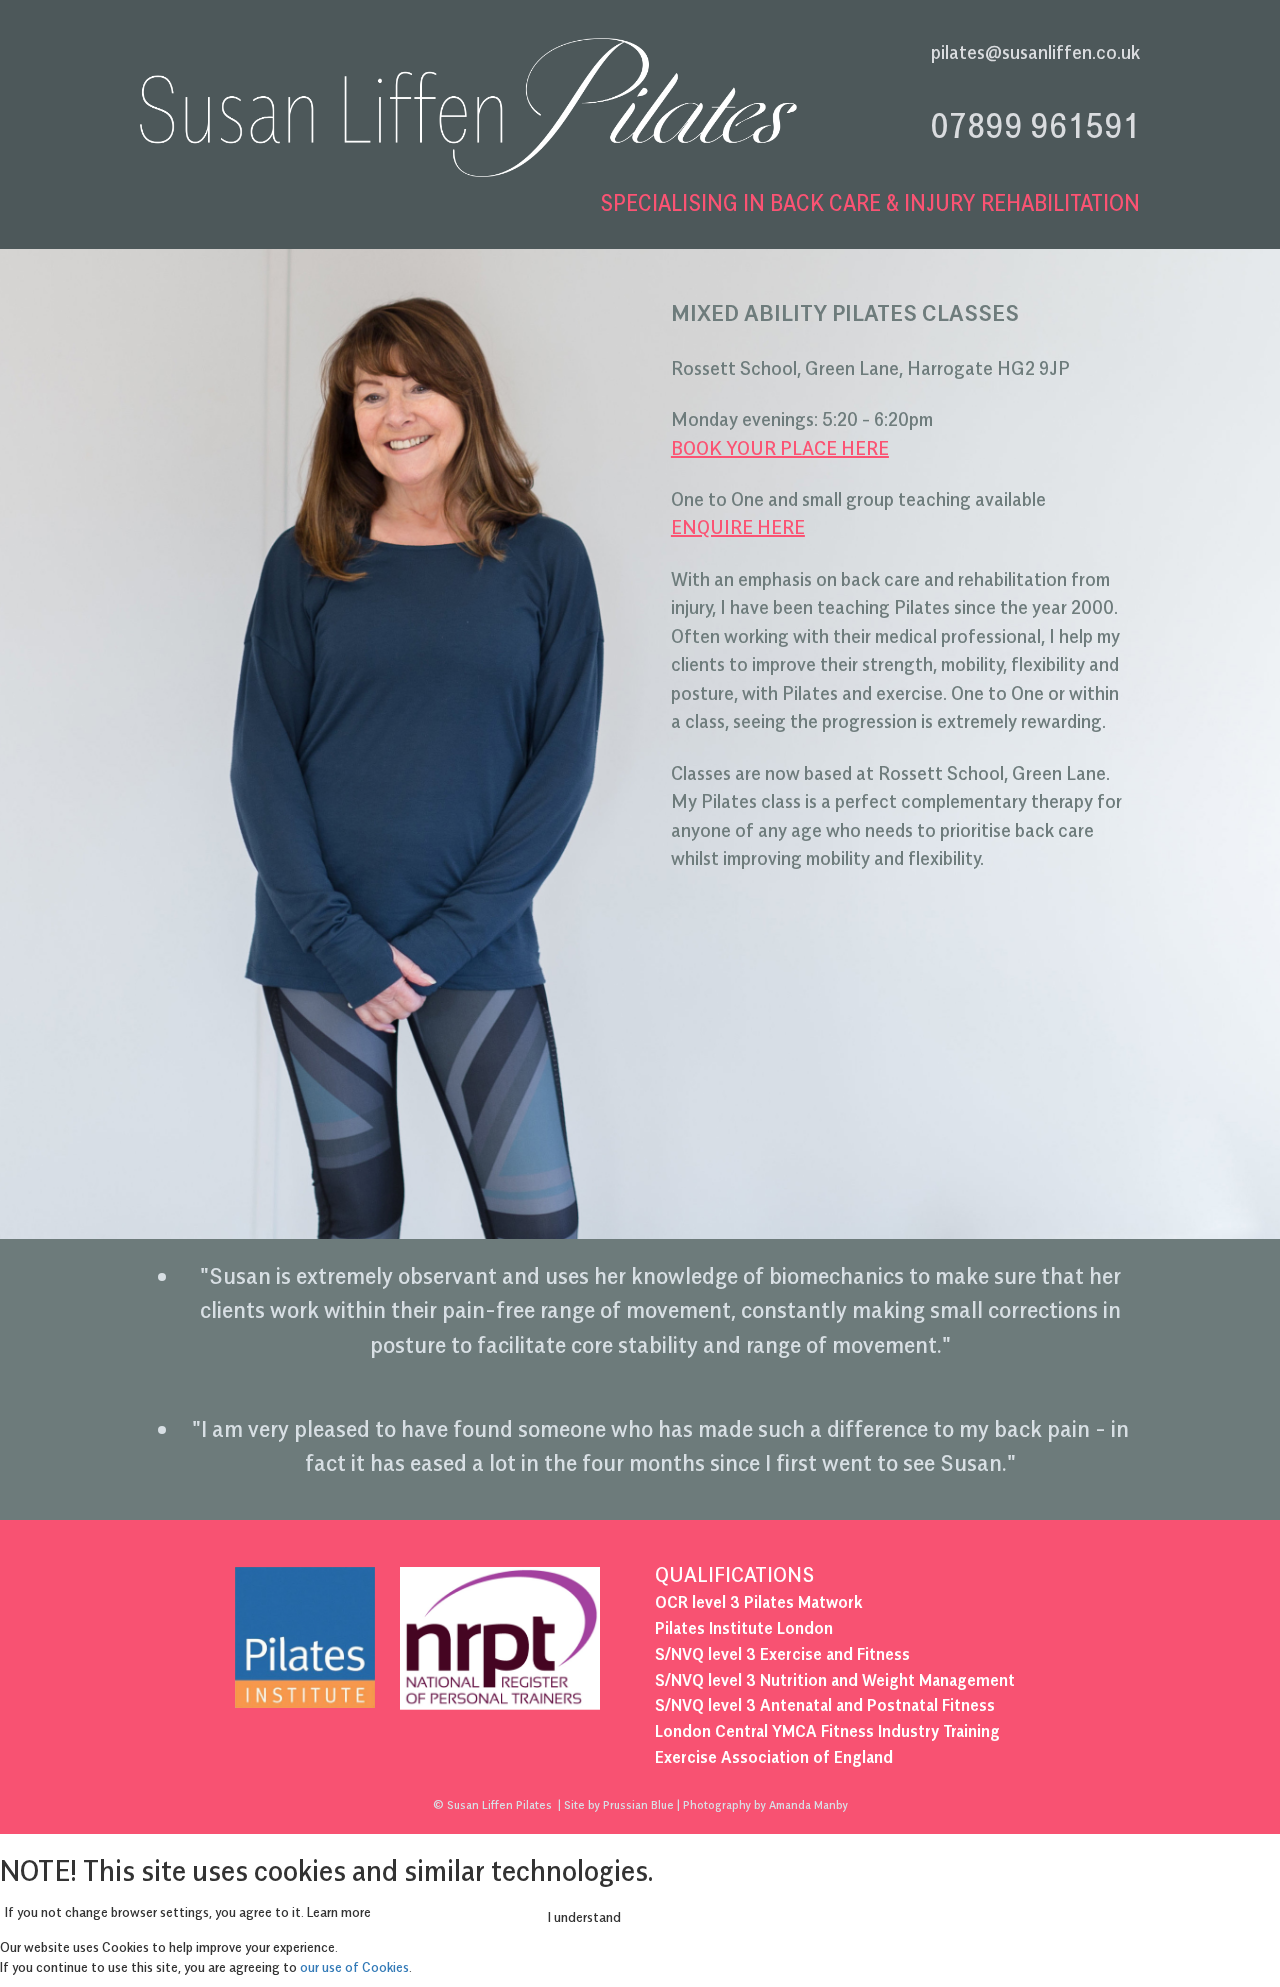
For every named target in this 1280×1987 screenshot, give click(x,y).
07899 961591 (1035, 125)
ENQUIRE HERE (738, 527)
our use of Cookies (354, 1966)
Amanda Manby (808, 1804)
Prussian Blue (638, 1804)
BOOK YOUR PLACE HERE (780, 448)
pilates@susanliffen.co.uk (1035, 52)
